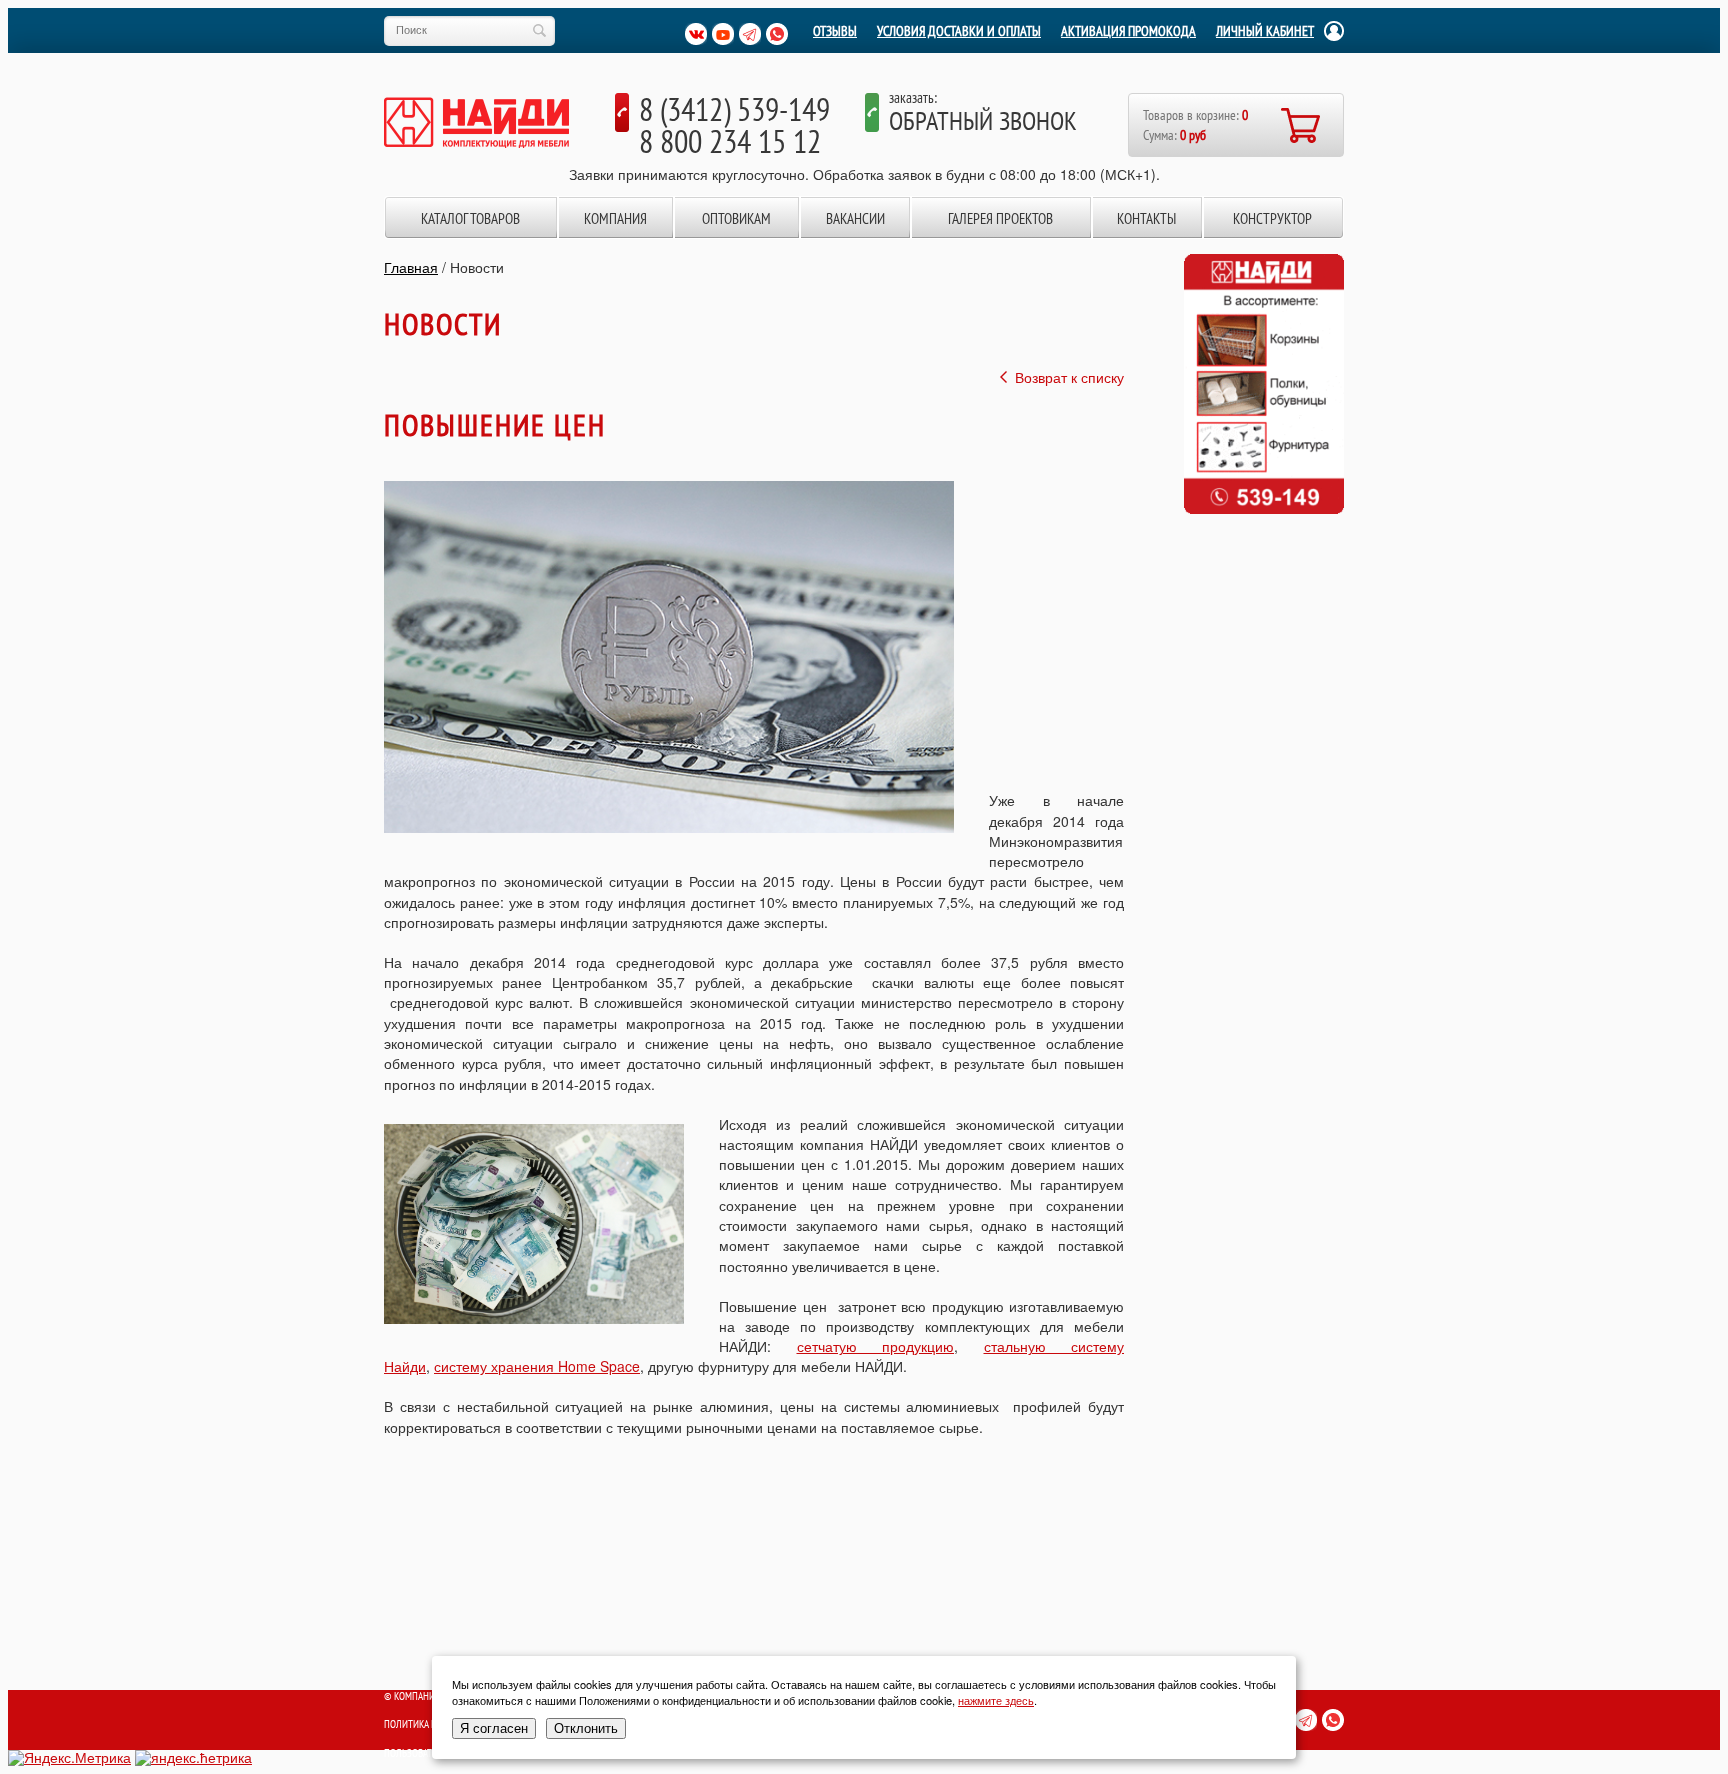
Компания (615, 218)
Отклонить (586, 1728)
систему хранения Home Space (537, 1366)
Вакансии (855, 218)
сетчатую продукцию (876, 1346)
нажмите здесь (996, 1700)
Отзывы (835, 31)
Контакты (1146, 218)
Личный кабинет (1265, 31)
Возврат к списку (1069, 377)
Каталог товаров (470, 218)
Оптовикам (736, 218)
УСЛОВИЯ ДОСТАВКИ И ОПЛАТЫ (959, 31)
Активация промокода (1128, 31)
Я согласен (494, 1728)
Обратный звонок (983, 120)
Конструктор (1272, 218)
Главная (411, 267)
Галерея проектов (1000, 218)
